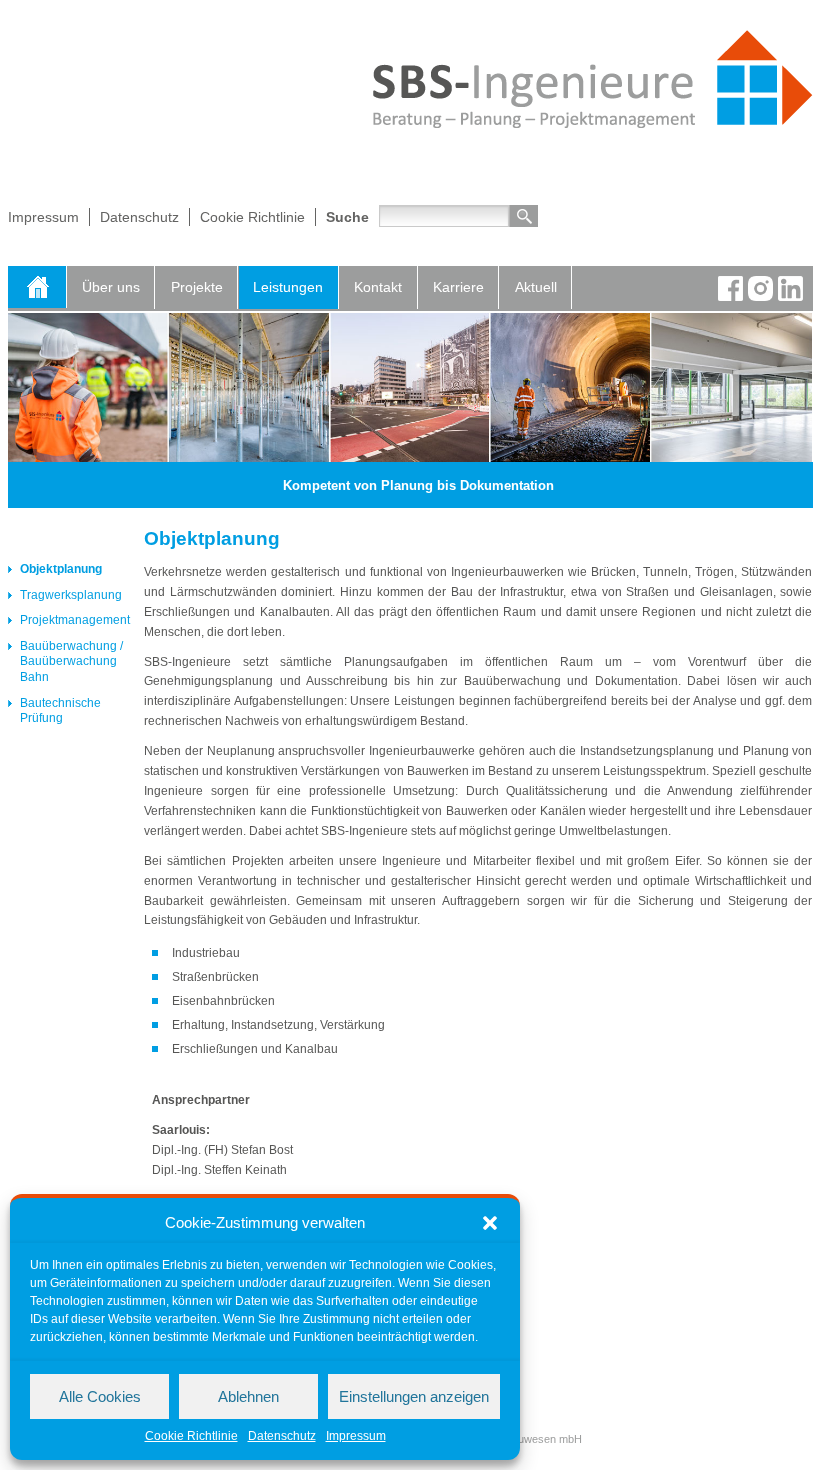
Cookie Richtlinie (191, 1436)
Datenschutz (282, 1436)
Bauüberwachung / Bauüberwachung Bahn (71, 661)
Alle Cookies (100, 1396)
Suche (347, 217)
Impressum (356, 1436)
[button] (490, 1223)
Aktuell (536, 287)
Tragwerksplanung (71, 595)
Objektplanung (61, 569)
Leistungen (288, 287)
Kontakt (378, 287)
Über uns (111, 287)
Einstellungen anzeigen (414, 1396)
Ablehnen (248, 1396)
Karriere (458, 287)
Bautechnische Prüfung (60, 711)
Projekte (197, 287)
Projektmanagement (75, 620)
